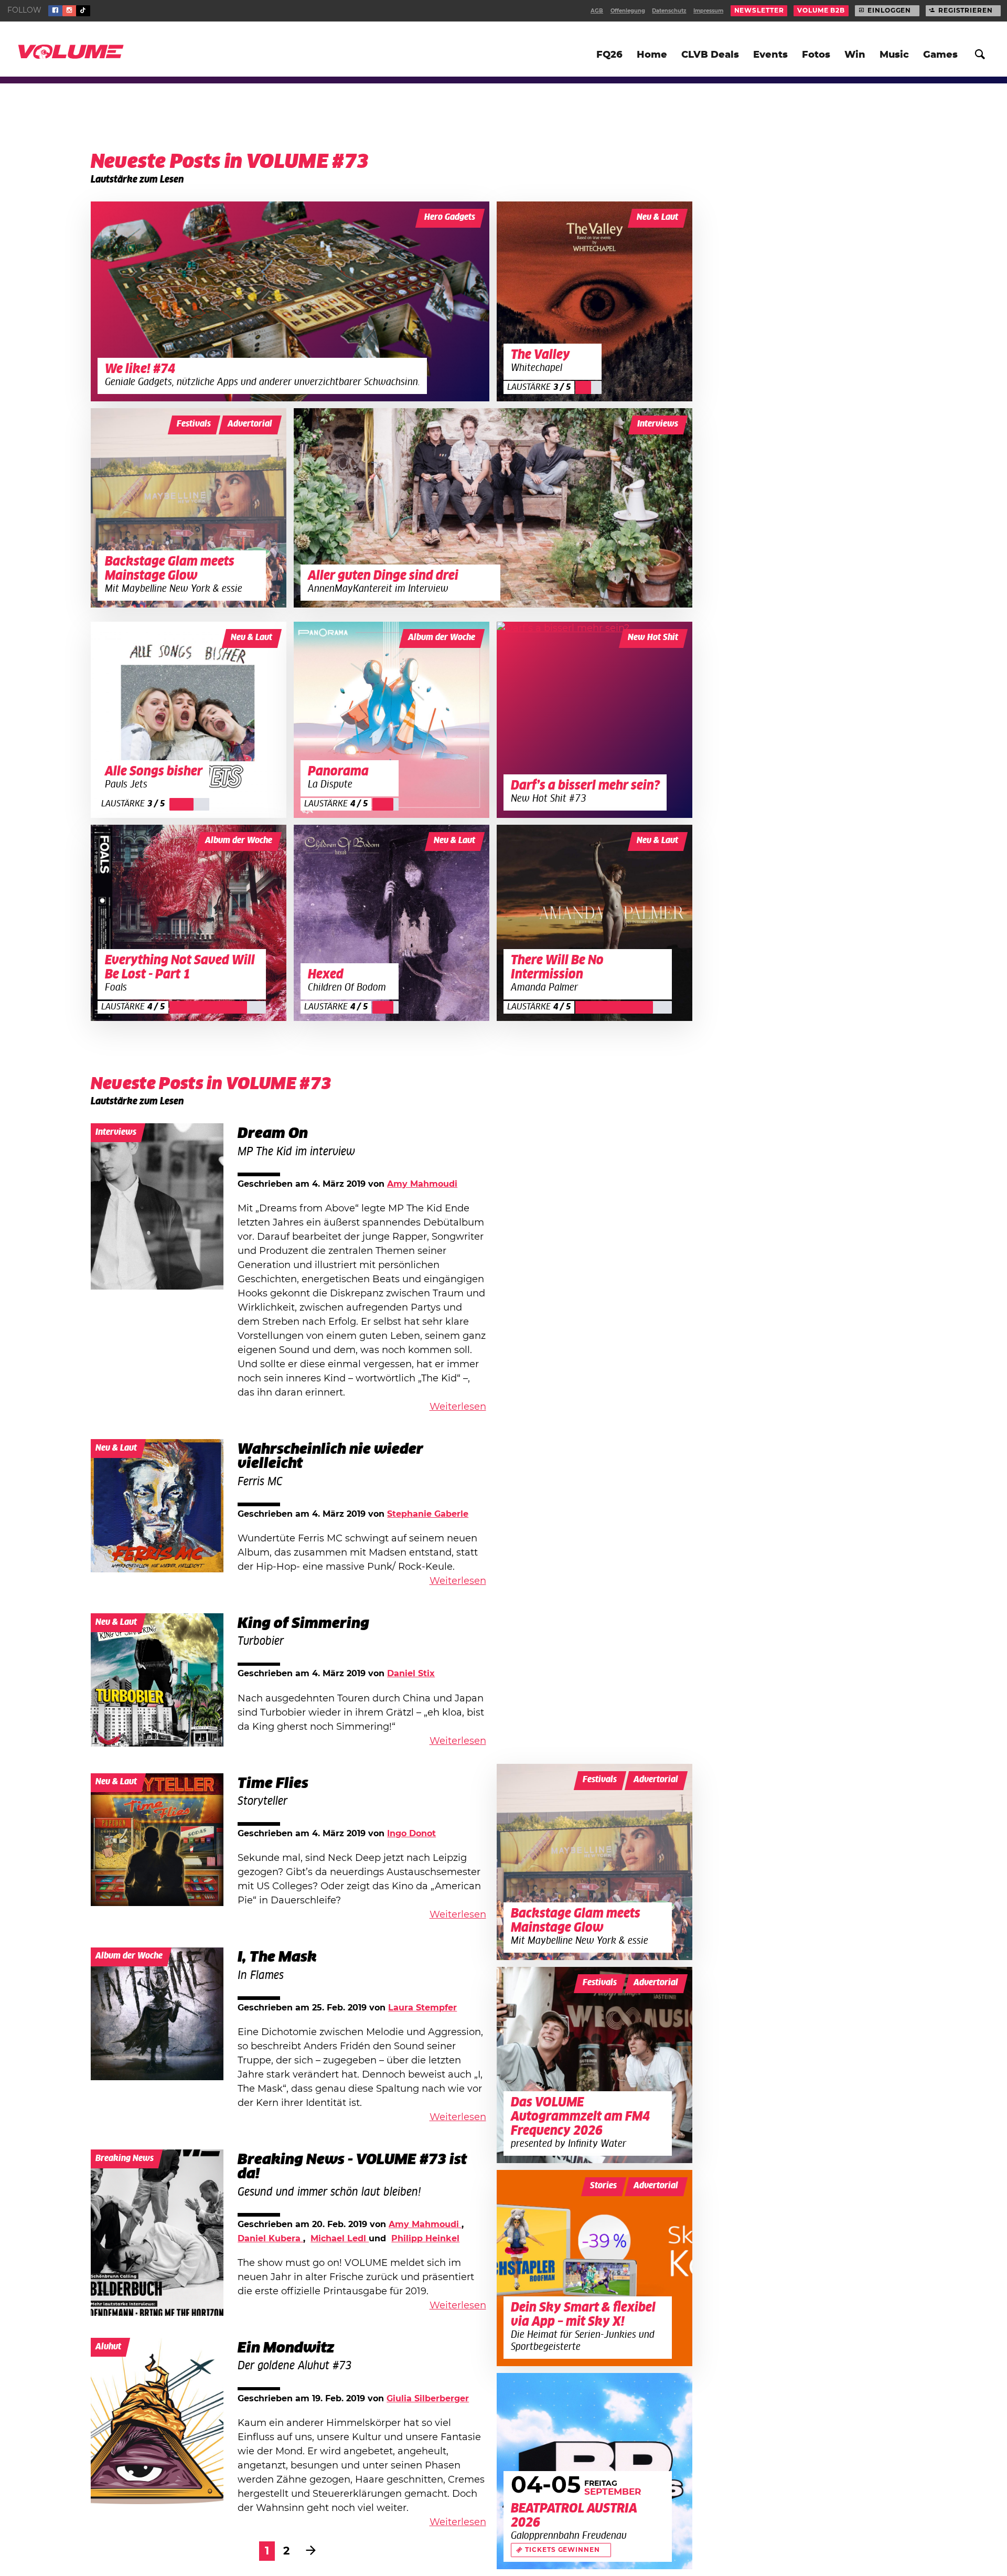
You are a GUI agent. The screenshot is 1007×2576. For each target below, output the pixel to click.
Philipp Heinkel (425, 2239)
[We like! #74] (290, 301)
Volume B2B (821, 10)
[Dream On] (157, 1206)
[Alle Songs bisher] (189, 720)
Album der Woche (442, 638)
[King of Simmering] (157, 1680)
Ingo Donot (411, 1834)
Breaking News (125, 2159)
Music (894, 55)
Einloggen (889, 10)
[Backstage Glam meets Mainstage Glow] (189, 508)
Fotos (816, 55)
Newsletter (759, 10)
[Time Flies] (157, 1840)
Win (855, 55)
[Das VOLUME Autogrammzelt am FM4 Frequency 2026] (595, 2065)
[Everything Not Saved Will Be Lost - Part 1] (189, 923)
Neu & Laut (657, 217)
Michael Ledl (340, 2239)
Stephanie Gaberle (428, 1514)
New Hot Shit (653, 638)
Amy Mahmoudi (422, 1184)
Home (652, 55)
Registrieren (966, 10)
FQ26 (609, 55)
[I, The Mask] (157, 2014)
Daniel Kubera (270, 2239)
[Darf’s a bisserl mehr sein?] (595, 720)
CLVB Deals (710, 55)
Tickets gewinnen (562, 2550)
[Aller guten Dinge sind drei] (493, 508)
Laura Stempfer (422, 2008)
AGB (597, 11)
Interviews (658, 424)
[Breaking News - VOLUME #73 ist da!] (157, 2233)
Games (940, 55)
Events (770, 55)
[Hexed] (392, 923)
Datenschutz (669, 11)
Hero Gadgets (450, 217)
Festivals (194, 424)
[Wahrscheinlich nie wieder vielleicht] (157, 1506)
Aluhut (108, 2347)
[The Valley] (595, 301)
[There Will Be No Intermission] (595, 923)
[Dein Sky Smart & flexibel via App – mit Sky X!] (595, 2268)
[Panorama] (392, 720)
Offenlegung (628, 11)
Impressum (708, 11)
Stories (603, 2186)
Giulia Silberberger (428, 2399)
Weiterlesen (458, 1407)
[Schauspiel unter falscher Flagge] (157, 2421)
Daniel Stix (411, 1674)
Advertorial (250, 424)
